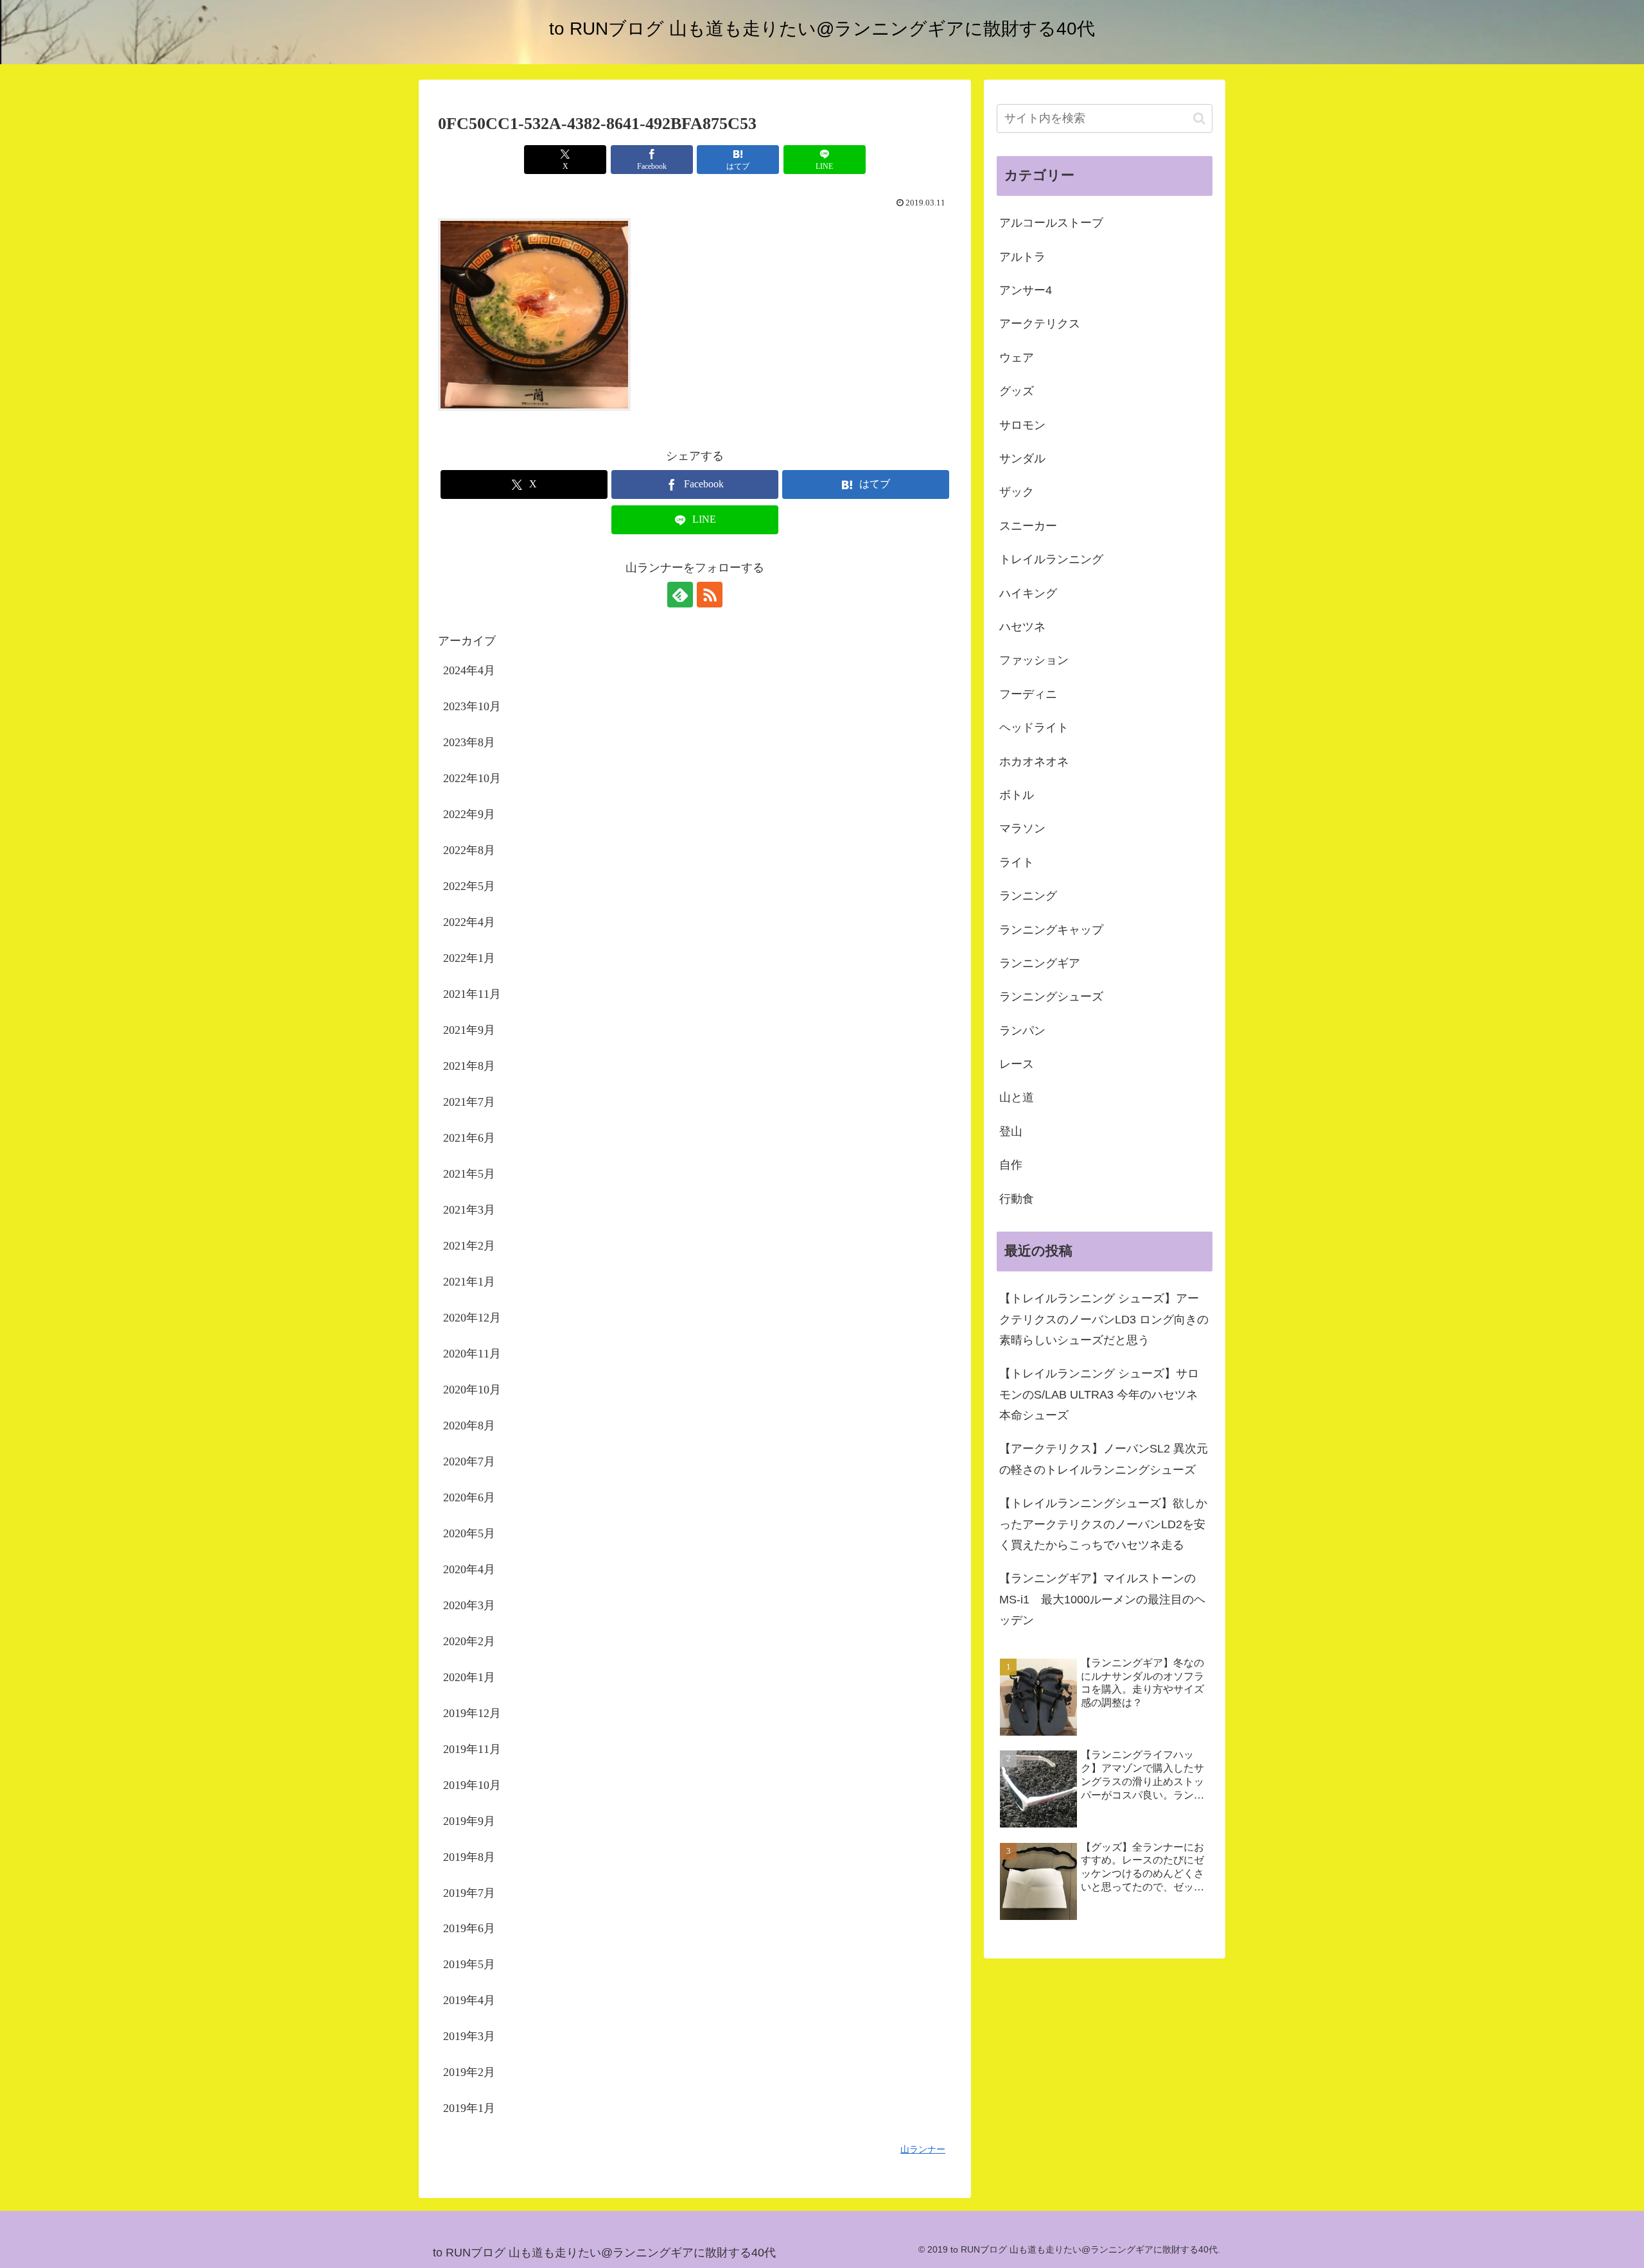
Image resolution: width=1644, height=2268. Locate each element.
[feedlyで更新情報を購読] (680, 595)
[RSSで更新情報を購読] (710, 595)
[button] (1199, 118)
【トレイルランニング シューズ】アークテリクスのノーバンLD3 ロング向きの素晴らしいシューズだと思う (1104, 1319)
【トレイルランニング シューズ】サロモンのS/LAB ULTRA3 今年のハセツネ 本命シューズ (1099, 1394)
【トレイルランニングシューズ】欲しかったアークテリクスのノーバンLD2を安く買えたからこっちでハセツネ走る (1103, 1524)
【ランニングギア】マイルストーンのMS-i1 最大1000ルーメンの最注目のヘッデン (1102, 1599)
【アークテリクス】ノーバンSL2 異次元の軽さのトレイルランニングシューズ (1104, 1459)
